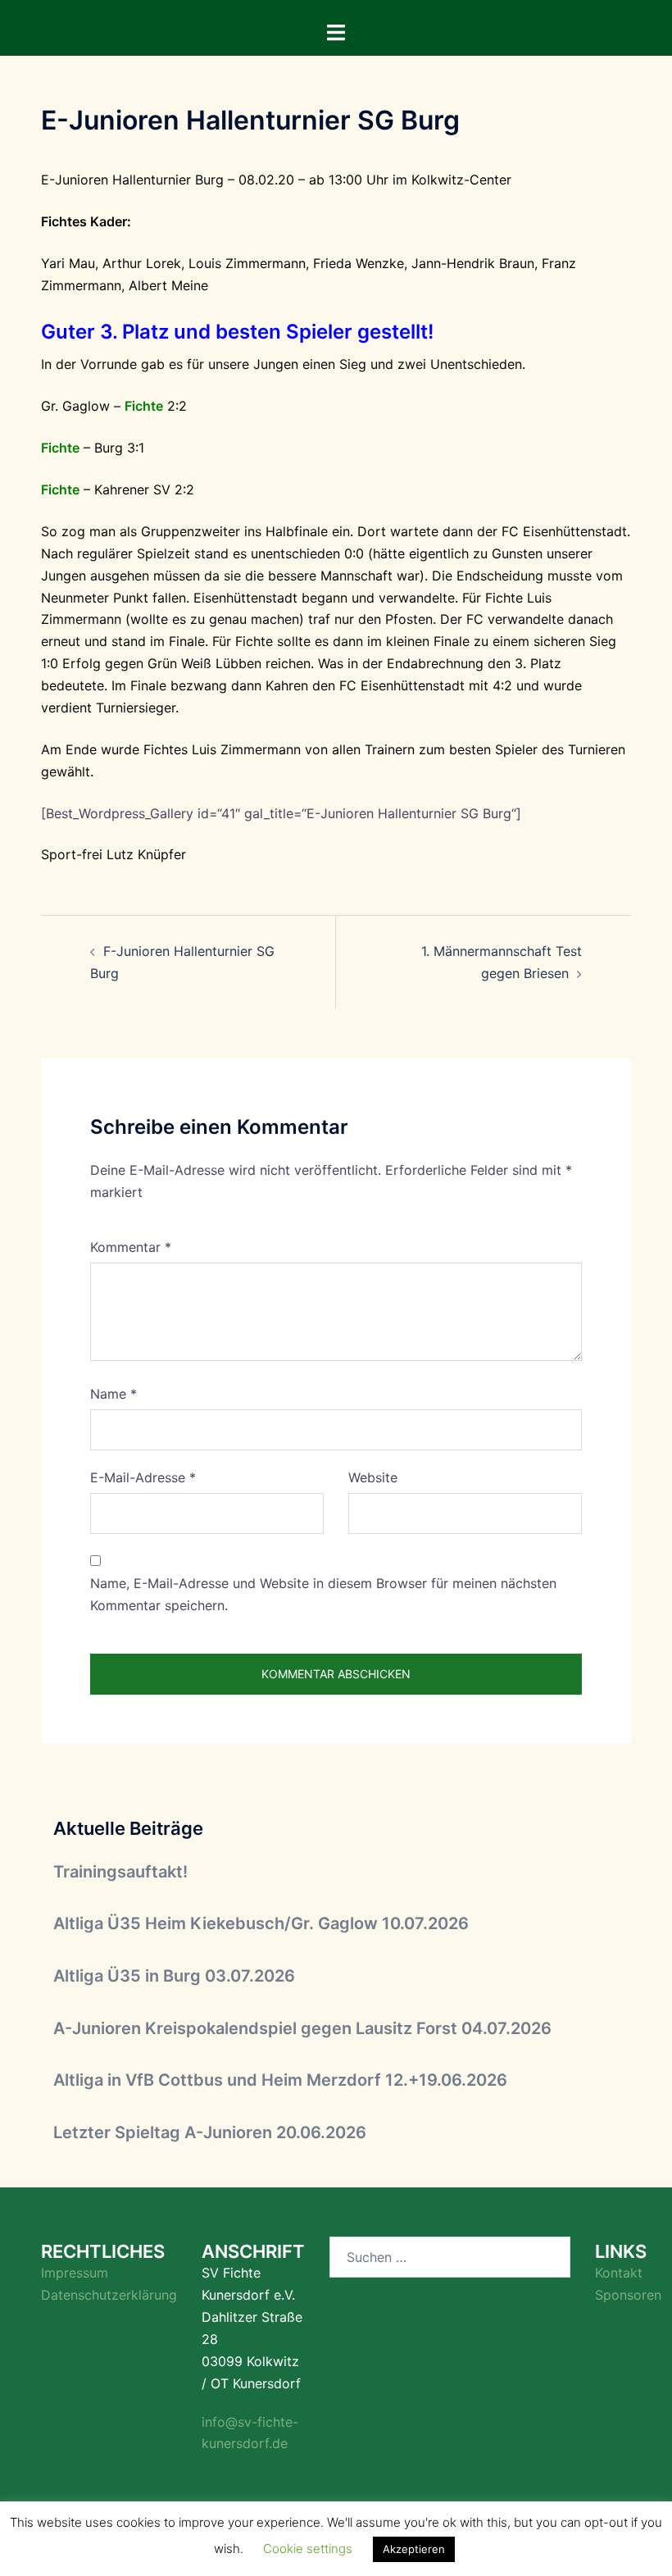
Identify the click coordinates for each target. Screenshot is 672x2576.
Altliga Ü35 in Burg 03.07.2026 (174, 1976)
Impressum (75, 2273)
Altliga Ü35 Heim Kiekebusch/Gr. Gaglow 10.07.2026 (261, 1923)
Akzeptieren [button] (414, 2549)
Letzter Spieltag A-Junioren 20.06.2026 (210, 2132)
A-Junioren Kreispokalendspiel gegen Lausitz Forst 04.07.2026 (302, 2028)
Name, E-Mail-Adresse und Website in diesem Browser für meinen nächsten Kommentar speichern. (323, 1594)
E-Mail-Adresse (143, 1477)
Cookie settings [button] (308, 2549)
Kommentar (131, 1247)
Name (114, 1394)
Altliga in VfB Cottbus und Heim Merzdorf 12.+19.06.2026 (280, 2080)
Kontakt (619, 2273)
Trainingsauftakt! (120, 1872)
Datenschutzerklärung (109, 2295)
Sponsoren (628, 2295)
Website (373, 1477)
